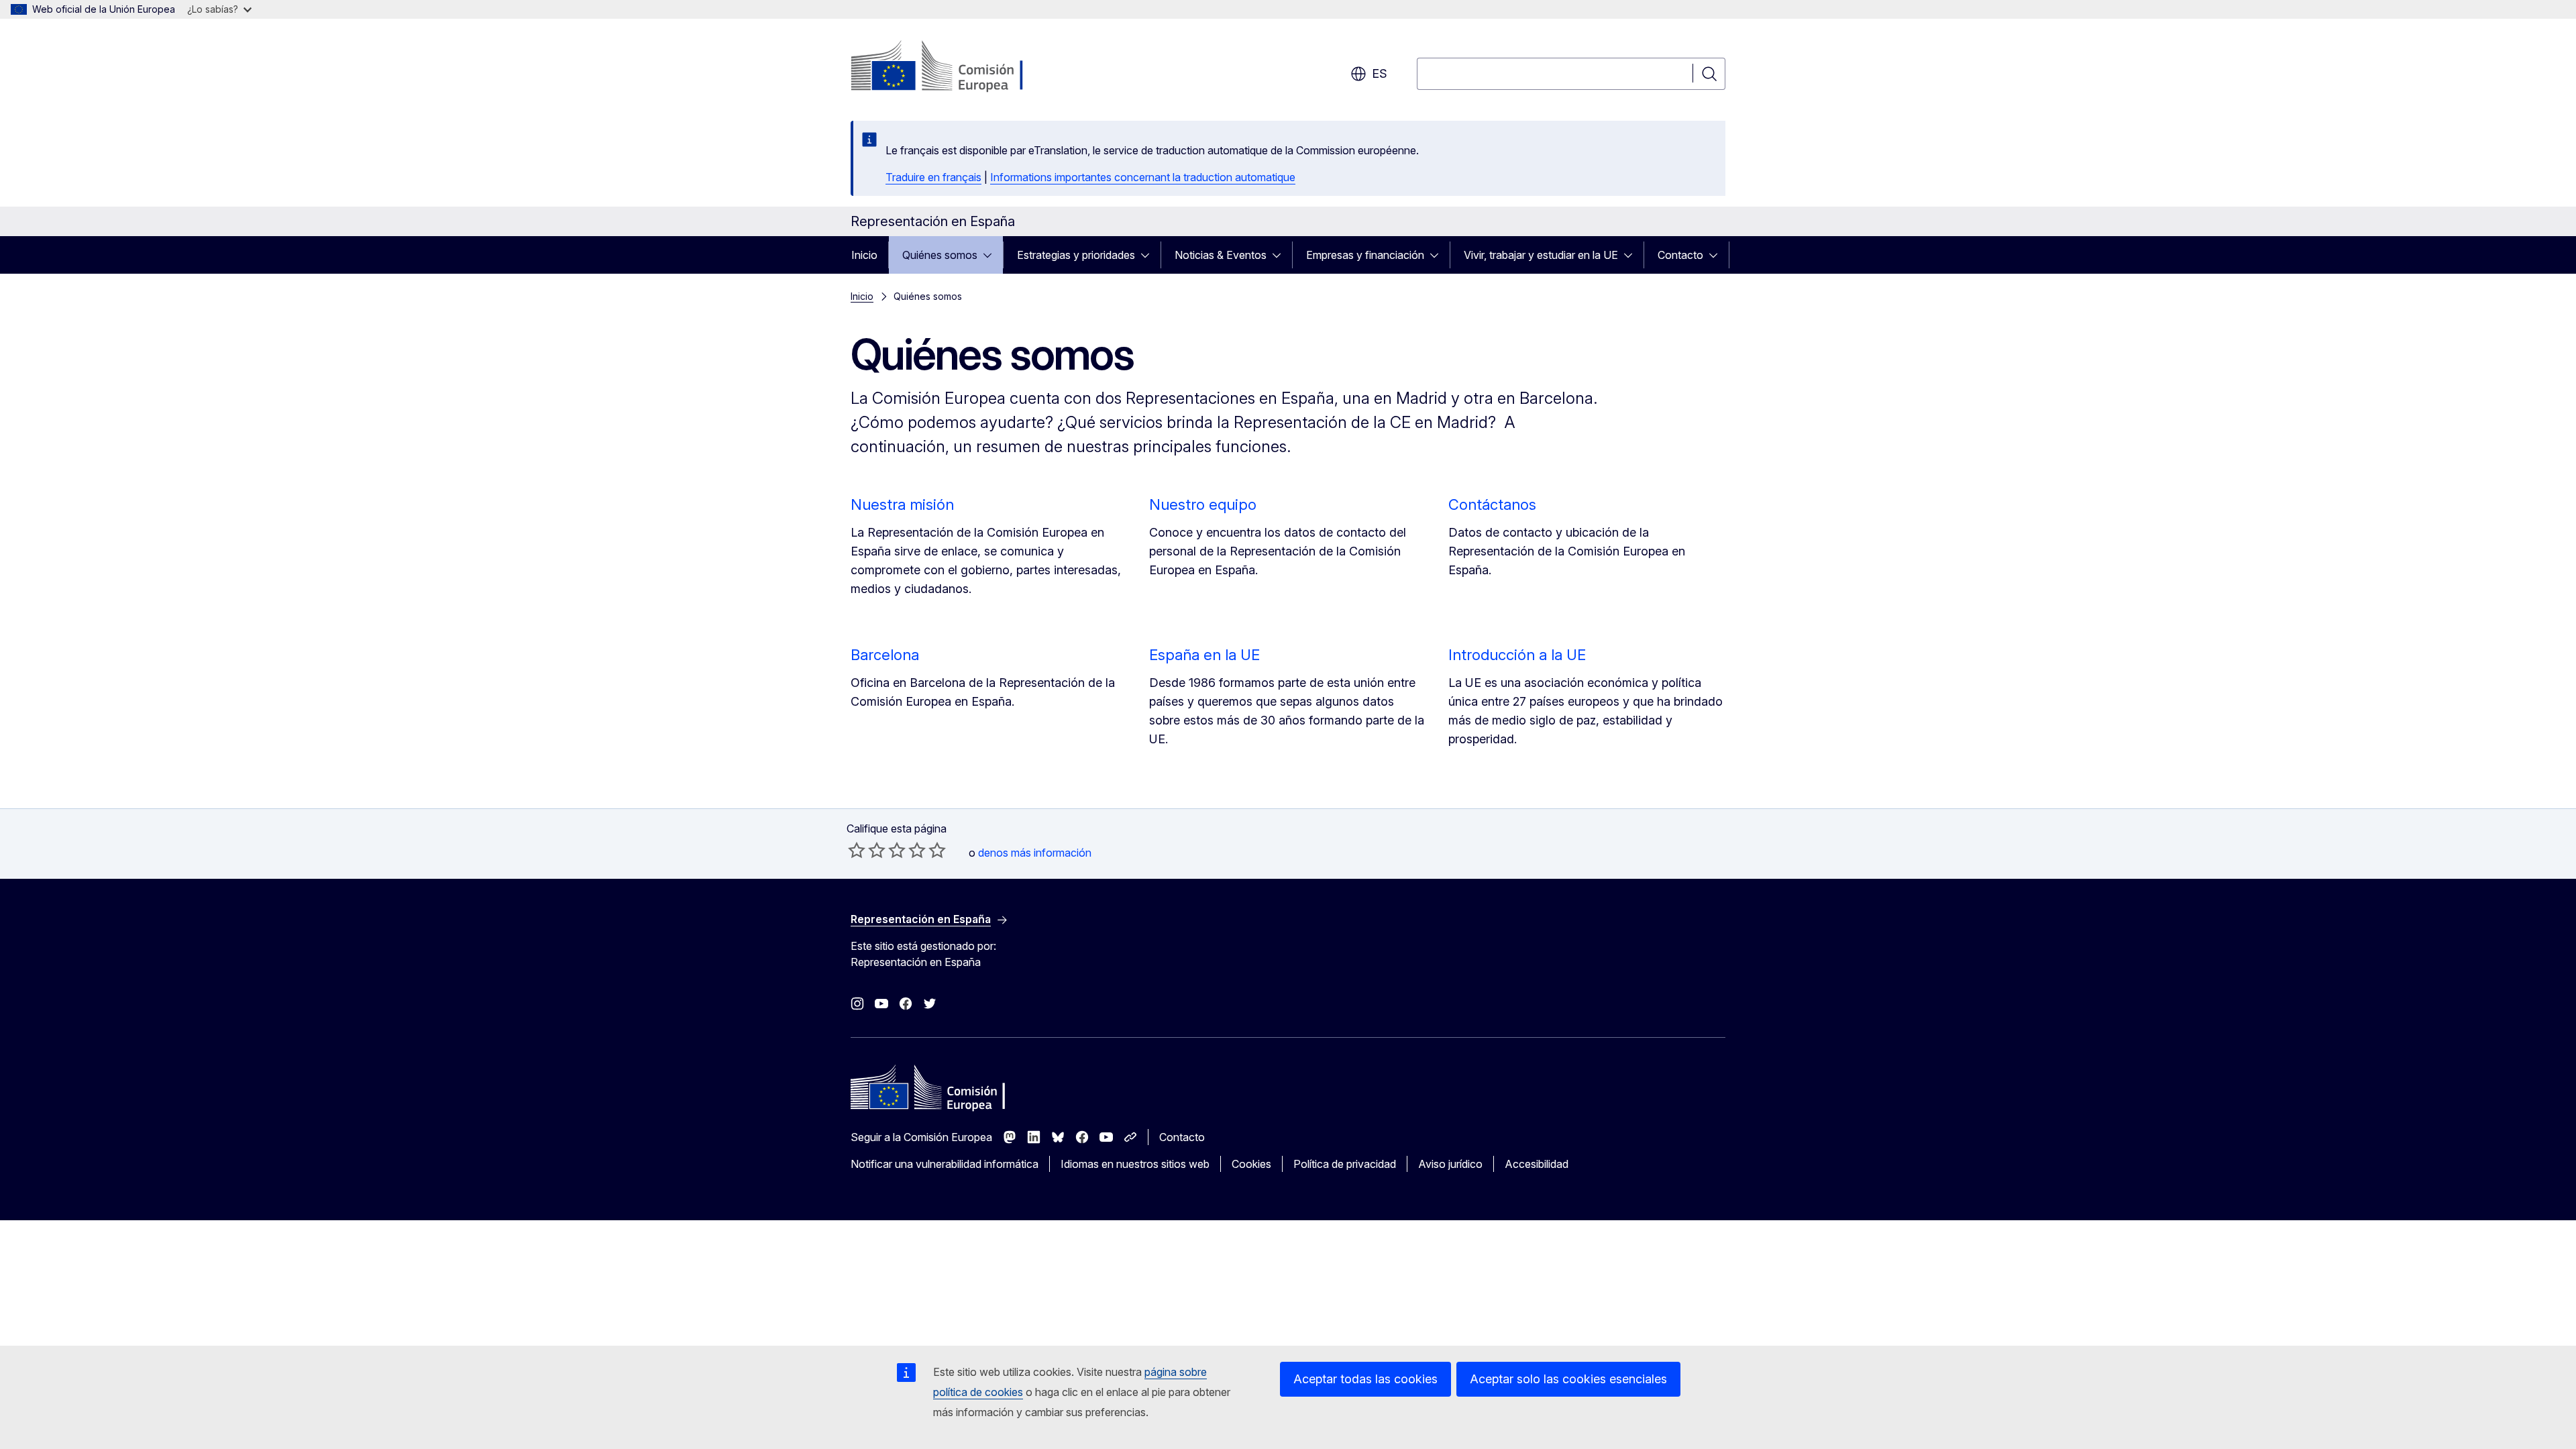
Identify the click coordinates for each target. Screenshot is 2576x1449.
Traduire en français (933, 177)
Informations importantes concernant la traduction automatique (1143, 177)
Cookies (1251, 1164)
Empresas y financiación (1365, 255)
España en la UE (1204, 655)
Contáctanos (1492, 504)
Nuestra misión (902, 504)
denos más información (1035, 853)
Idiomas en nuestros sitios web (1135, 1164)
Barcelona (885, 655)
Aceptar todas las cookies (1365, 1379)
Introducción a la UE (1517, 655)
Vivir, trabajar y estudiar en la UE (1541, 255)
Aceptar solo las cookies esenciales (1568, 1379)
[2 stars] (867, 850)
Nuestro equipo (1203, 504)
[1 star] (857, 850)
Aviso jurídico (1450, 1164)
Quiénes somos (940, 255)
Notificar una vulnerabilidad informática (945, 1164)
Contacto (1680, 255)
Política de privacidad (1345, 1164)
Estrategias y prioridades (1076, 255)
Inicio (864, 255)
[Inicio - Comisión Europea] (959, 67)
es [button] (1380, 73)
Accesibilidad (1537, 1164)
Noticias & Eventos (1221, 255)
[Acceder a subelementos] (991, 255)
